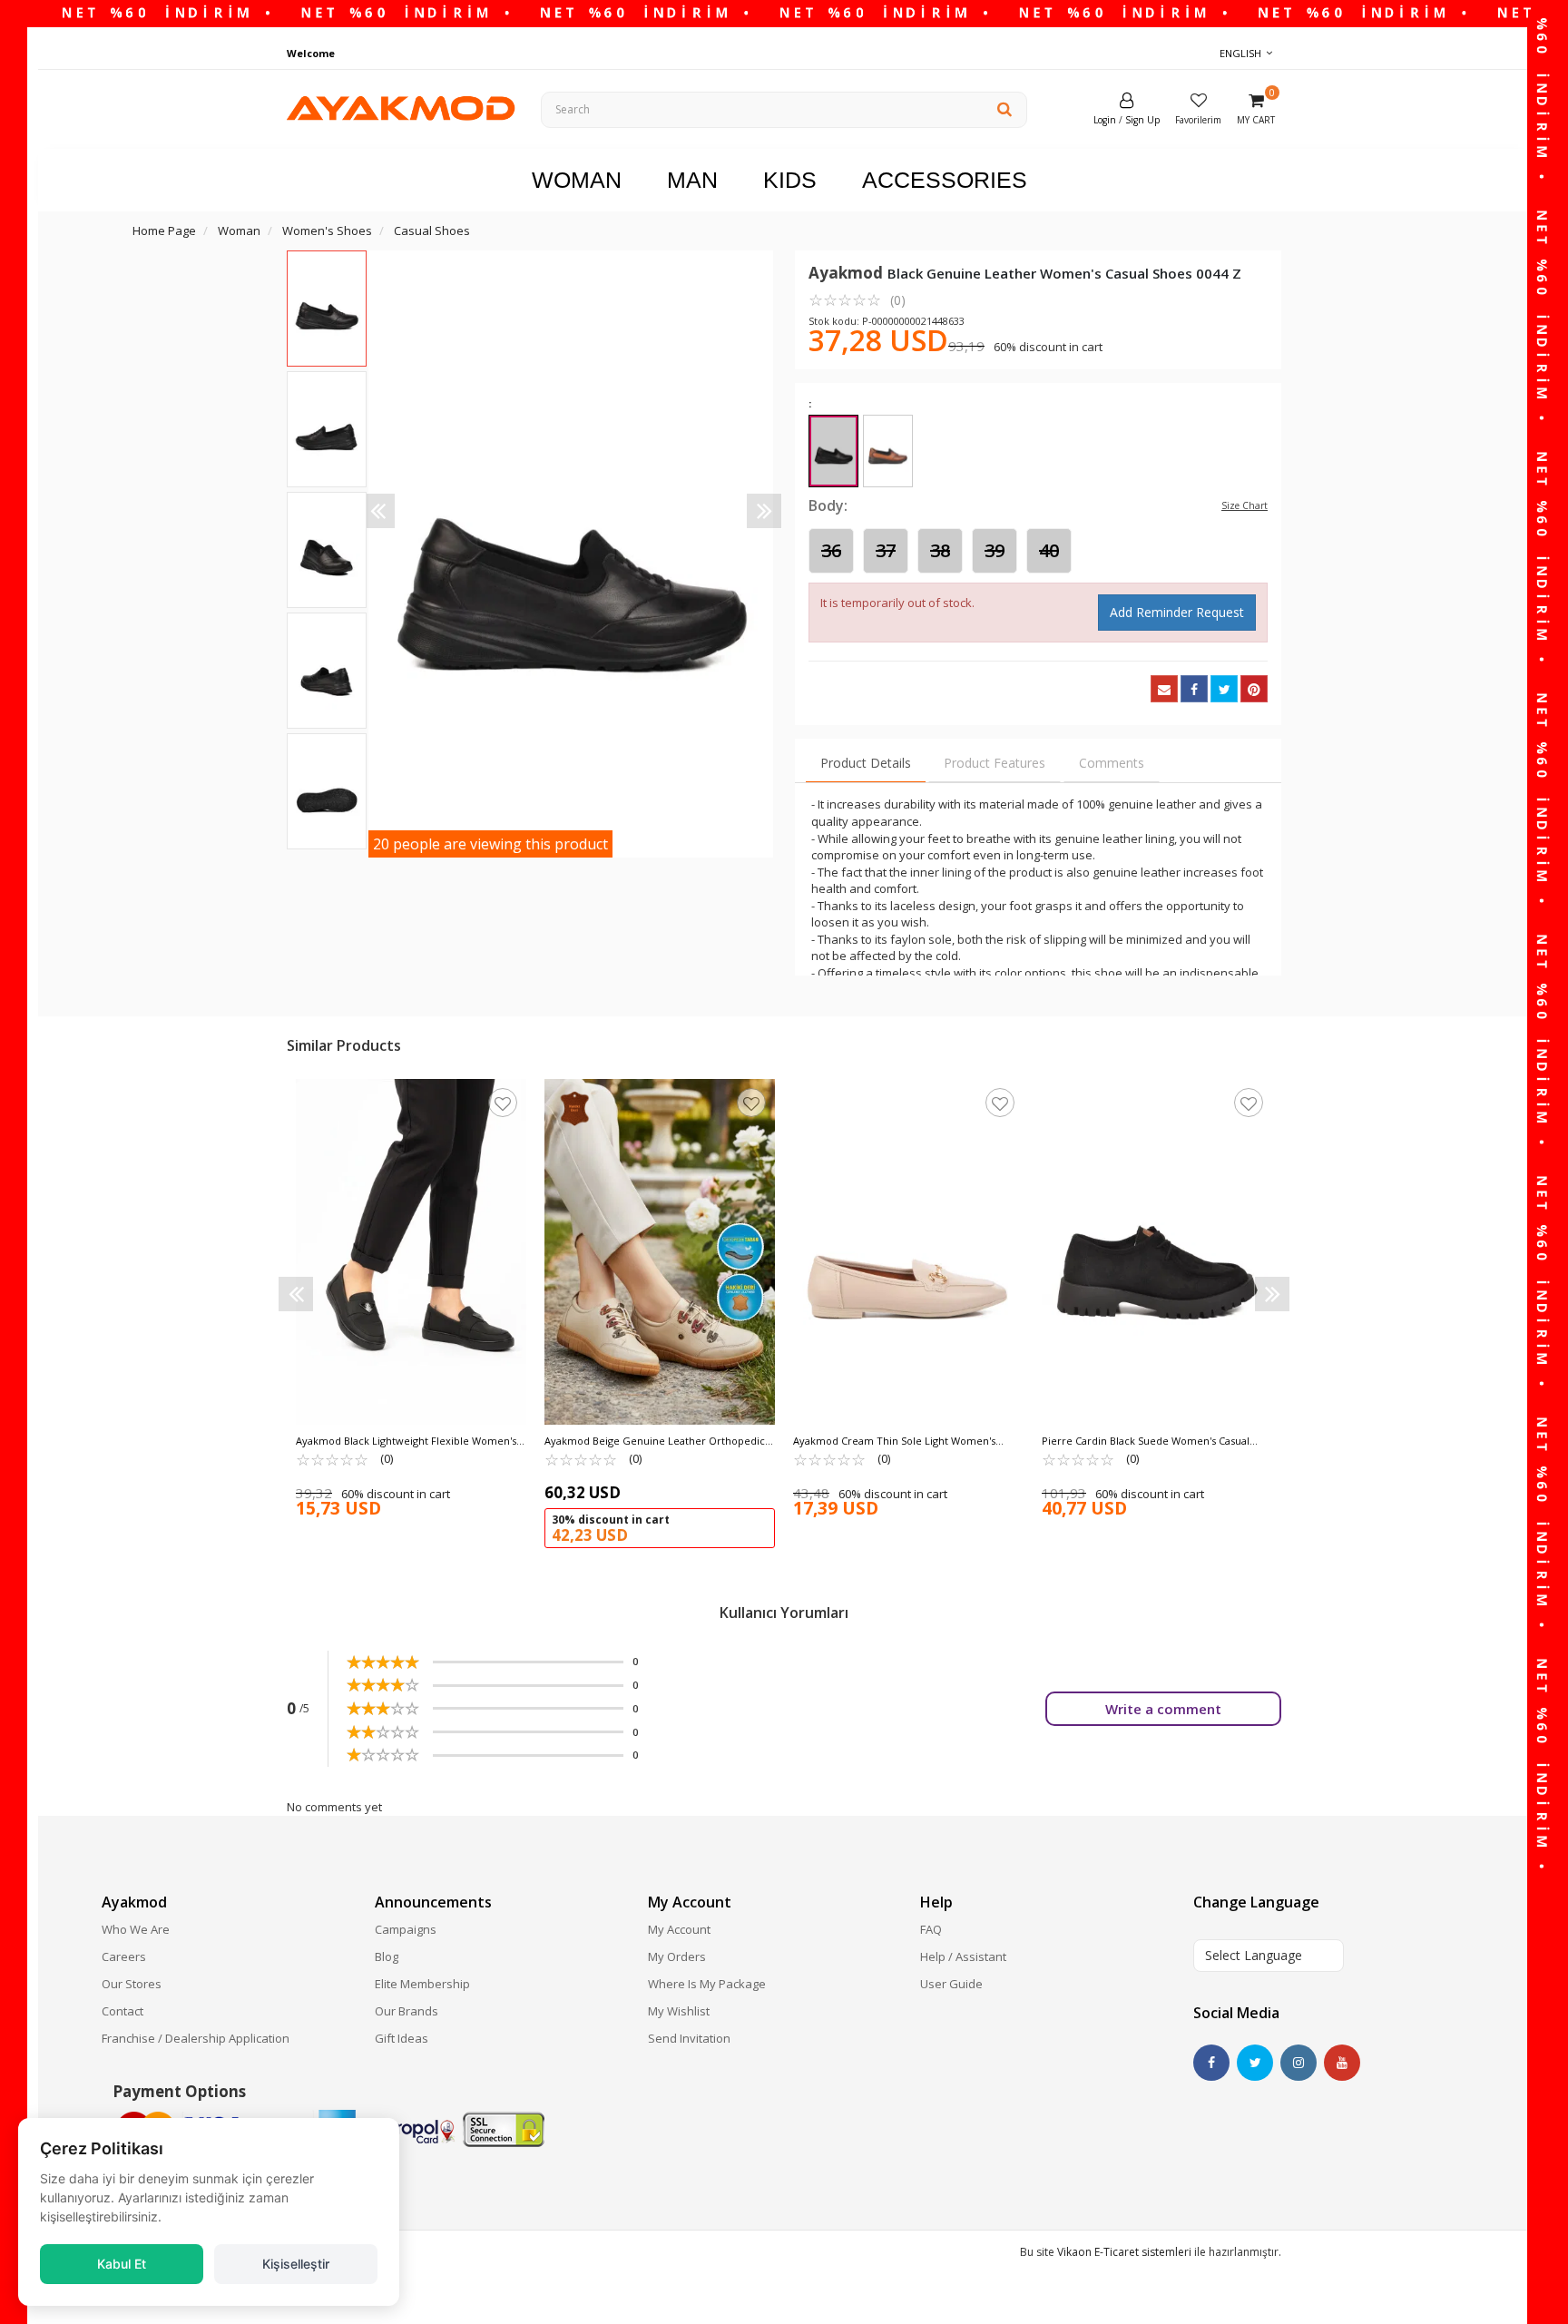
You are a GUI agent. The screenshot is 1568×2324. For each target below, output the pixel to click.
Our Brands (407, 2011)
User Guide (951, 1984)
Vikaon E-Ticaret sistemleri (1124, 2252)
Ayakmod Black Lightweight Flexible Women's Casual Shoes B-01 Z (406, 1441)
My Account (679, 1929)
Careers (124, 1956)
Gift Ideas (402, 2038)
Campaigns (406, 1929)
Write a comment (1163, 1709)
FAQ (931, 1929)
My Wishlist (679, 2011)
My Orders (677, 1956)
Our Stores (132, 1984)
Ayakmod (848, 273)
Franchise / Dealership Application (196, 2038)
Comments (1112, 763)
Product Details (866, 763)
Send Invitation (689, 2038)
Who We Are (136, 1929)
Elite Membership (422, 1984)
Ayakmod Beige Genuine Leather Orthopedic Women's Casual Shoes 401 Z (655, 1441)
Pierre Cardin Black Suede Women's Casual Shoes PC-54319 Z (1146, 1441)
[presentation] (377, 511)
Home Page (164, 230)
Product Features (995, 763)
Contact (122, 2011)
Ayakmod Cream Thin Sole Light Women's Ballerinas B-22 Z (894, 1441)
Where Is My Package (707, 1984)
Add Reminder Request (1177, 612)
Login (1105, 120)
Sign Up (1142, 120)
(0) (857, 299)
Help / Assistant (963, 1956)
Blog (387, 1956)
